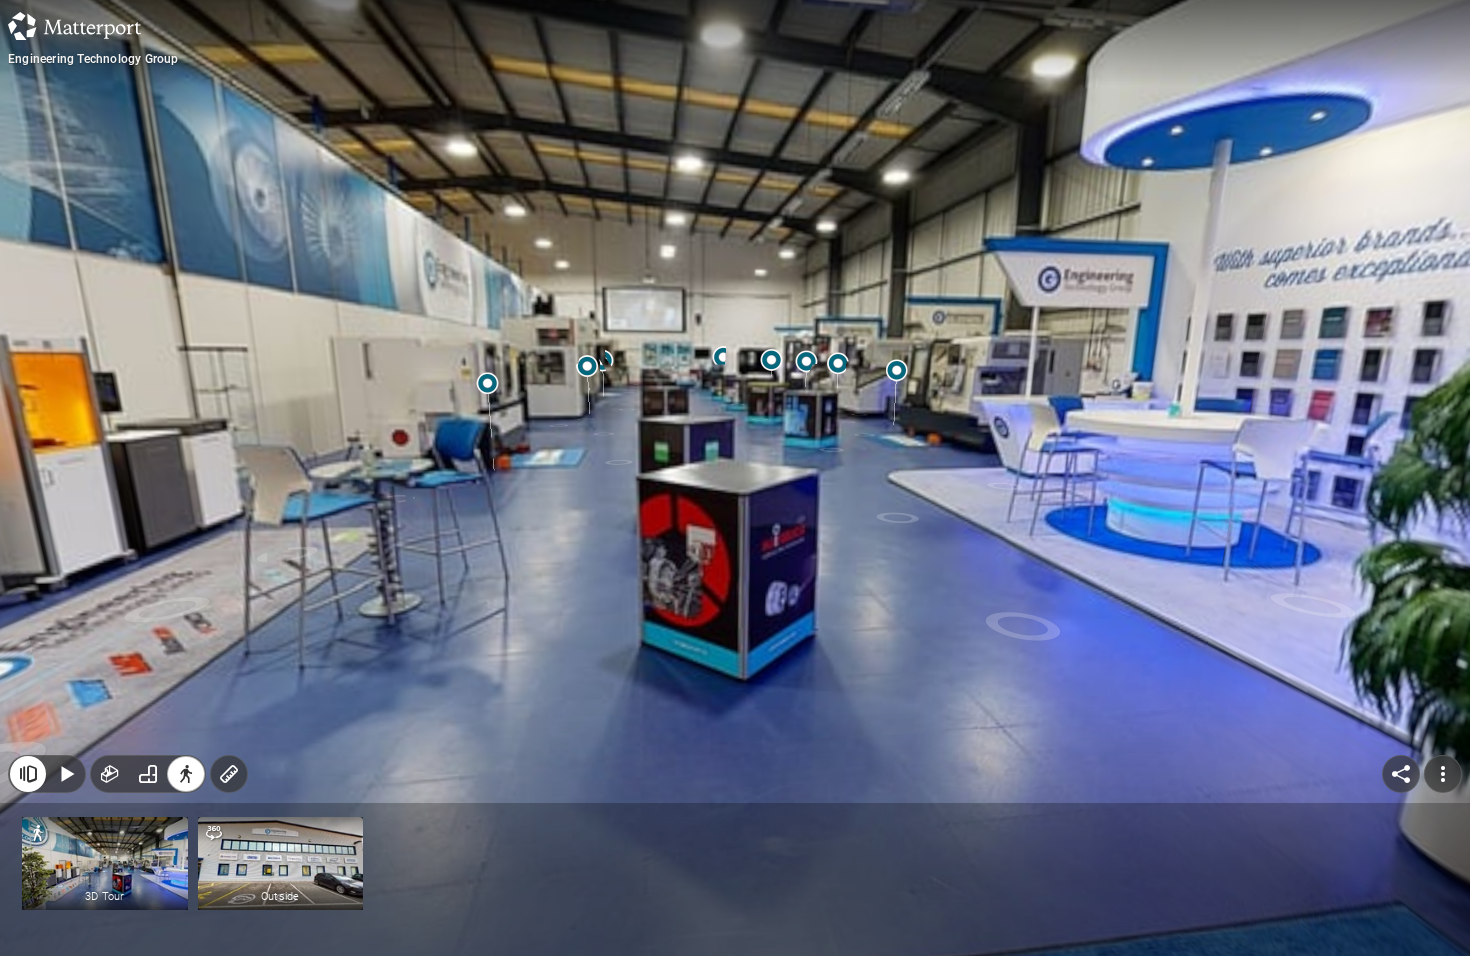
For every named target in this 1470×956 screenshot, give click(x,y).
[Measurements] (229, 774)
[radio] (110, 774)
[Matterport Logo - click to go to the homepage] (74, 26)
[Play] (66, 774)
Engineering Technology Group (93, 59)
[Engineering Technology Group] (735, 478)
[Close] (28, 774)
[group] (148, 774)
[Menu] (1443, 774)
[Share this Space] (1401, 774)
